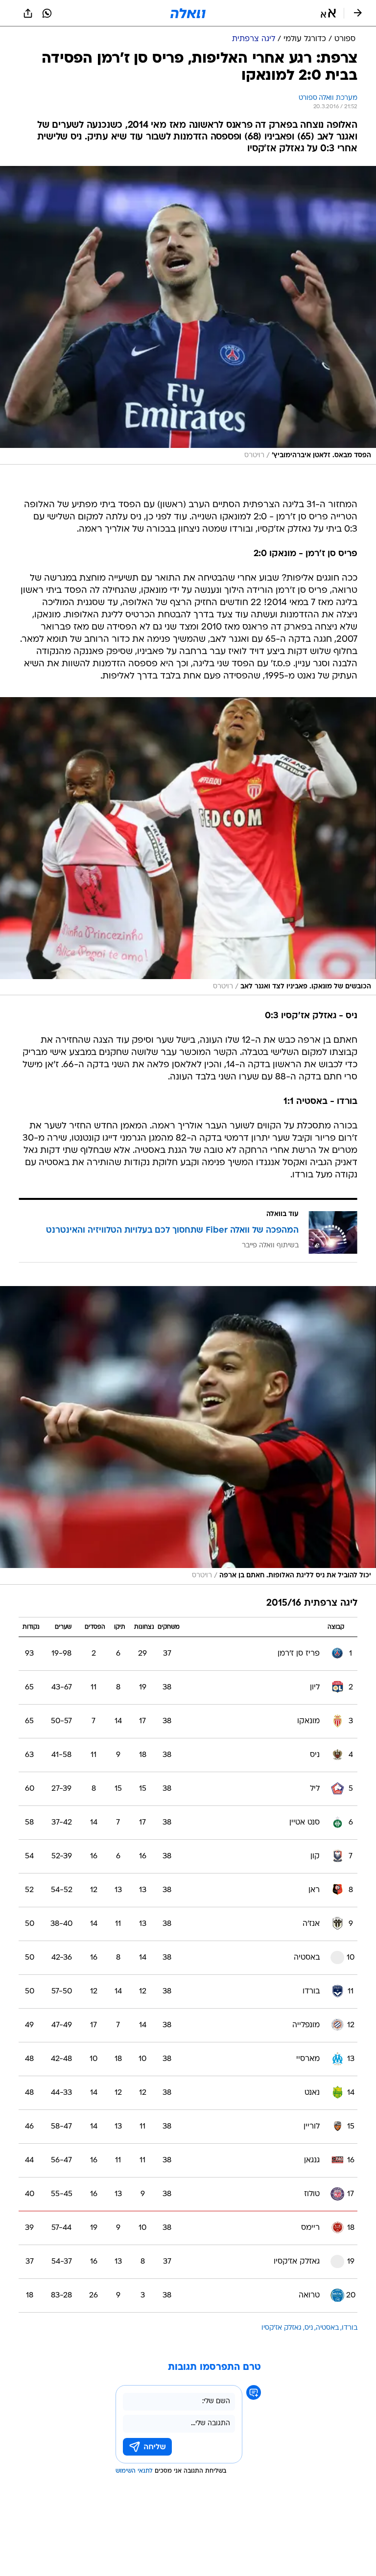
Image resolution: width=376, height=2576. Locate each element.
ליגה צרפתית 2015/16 (312, 1604)
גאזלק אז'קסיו (282, 2328)
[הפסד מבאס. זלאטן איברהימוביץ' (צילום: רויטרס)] (188, 315)
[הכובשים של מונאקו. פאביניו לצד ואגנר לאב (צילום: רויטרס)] (188, 846)
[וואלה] (188, 13)
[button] (328, 13)
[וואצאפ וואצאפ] (47, 13)
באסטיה (327, 2328)
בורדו (350, 2328)
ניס (309, 2328)
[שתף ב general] (28, 13)
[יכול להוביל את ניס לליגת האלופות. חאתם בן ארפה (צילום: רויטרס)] (188, 1435)
